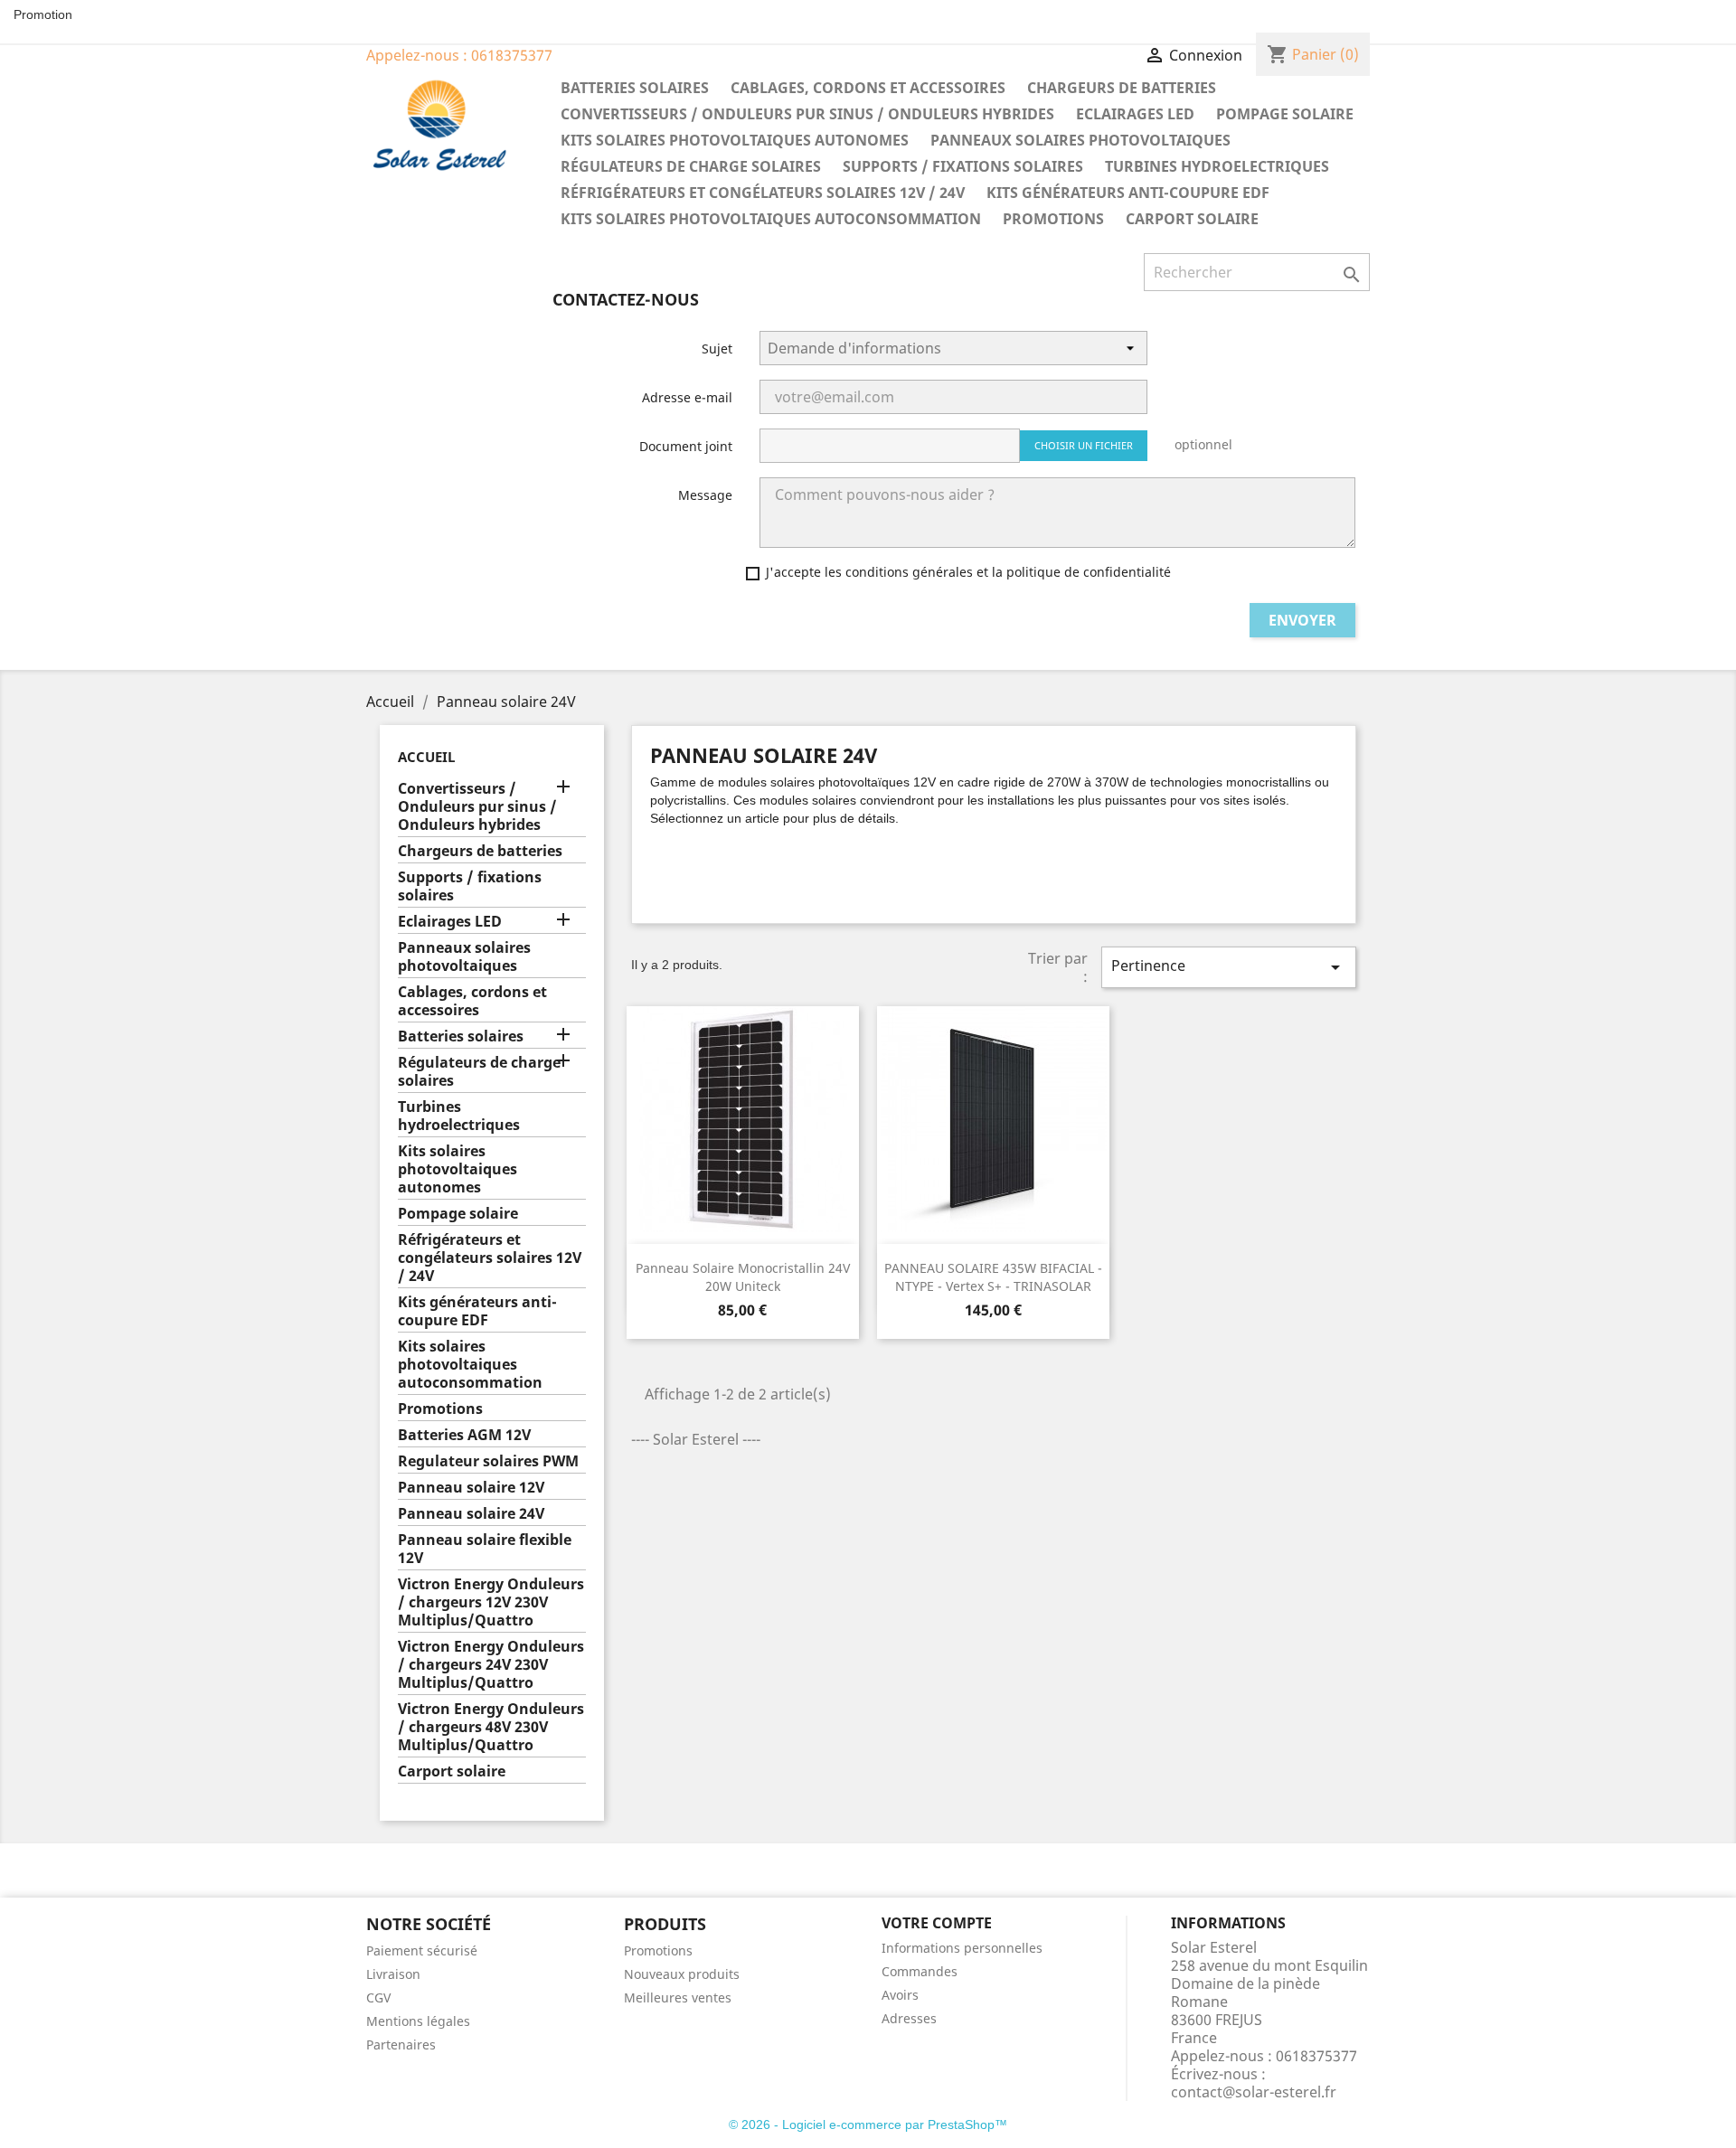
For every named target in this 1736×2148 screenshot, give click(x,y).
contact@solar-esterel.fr (1254, 2092)
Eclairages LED (1135, 114)
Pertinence (1229, 967)
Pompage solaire (1285, 114)
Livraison (393, 1974)
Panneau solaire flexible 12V (485, 1549)
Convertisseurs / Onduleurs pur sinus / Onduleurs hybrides (807, 114)
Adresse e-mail (687, 397)
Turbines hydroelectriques (1217, 166)
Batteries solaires (635, 88)
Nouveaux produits (682, 1974)
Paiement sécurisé (422, 1950)
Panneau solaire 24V (471, 1514)
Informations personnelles (962, 1948)
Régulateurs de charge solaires (691, 166)
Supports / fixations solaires (963, 166)
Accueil (426, 757)
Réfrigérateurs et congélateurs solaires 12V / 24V (763, 193)
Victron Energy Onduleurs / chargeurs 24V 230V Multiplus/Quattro (491, 1665)
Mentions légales (418, 2021)
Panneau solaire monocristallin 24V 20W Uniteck (743, 1277)
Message (705, 495)
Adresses (909, 2018)
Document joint (686, 446)
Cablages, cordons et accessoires (868, 88)
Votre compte (937, 1923)
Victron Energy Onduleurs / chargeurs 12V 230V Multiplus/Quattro (491, 1602)
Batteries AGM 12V (464, 1435)
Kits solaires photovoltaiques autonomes (735, 140)
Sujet (717, 349)
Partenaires (401, 2044)
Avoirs (900, 1995)
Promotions (1053, 219)
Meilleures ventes (678, 1997)
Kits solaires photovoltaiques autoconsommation (771, 219)
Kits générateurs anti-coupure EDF (1128, 193)
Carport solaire (1192, 219)
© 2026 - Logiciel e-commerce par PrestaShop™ (868, 2124)
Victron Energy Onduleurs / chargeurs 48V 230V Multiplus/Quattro (491, 1727)
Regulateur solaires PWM (488, 1461)
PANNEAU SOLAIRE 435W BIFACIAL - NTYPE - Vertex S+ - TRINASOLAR (993, 1277)
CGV (378, 1997)
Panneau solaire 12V (471, 1488)
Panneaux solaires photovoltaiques (1080, 140)
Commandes (920, 1971)
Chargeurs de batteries (1122, 88)
